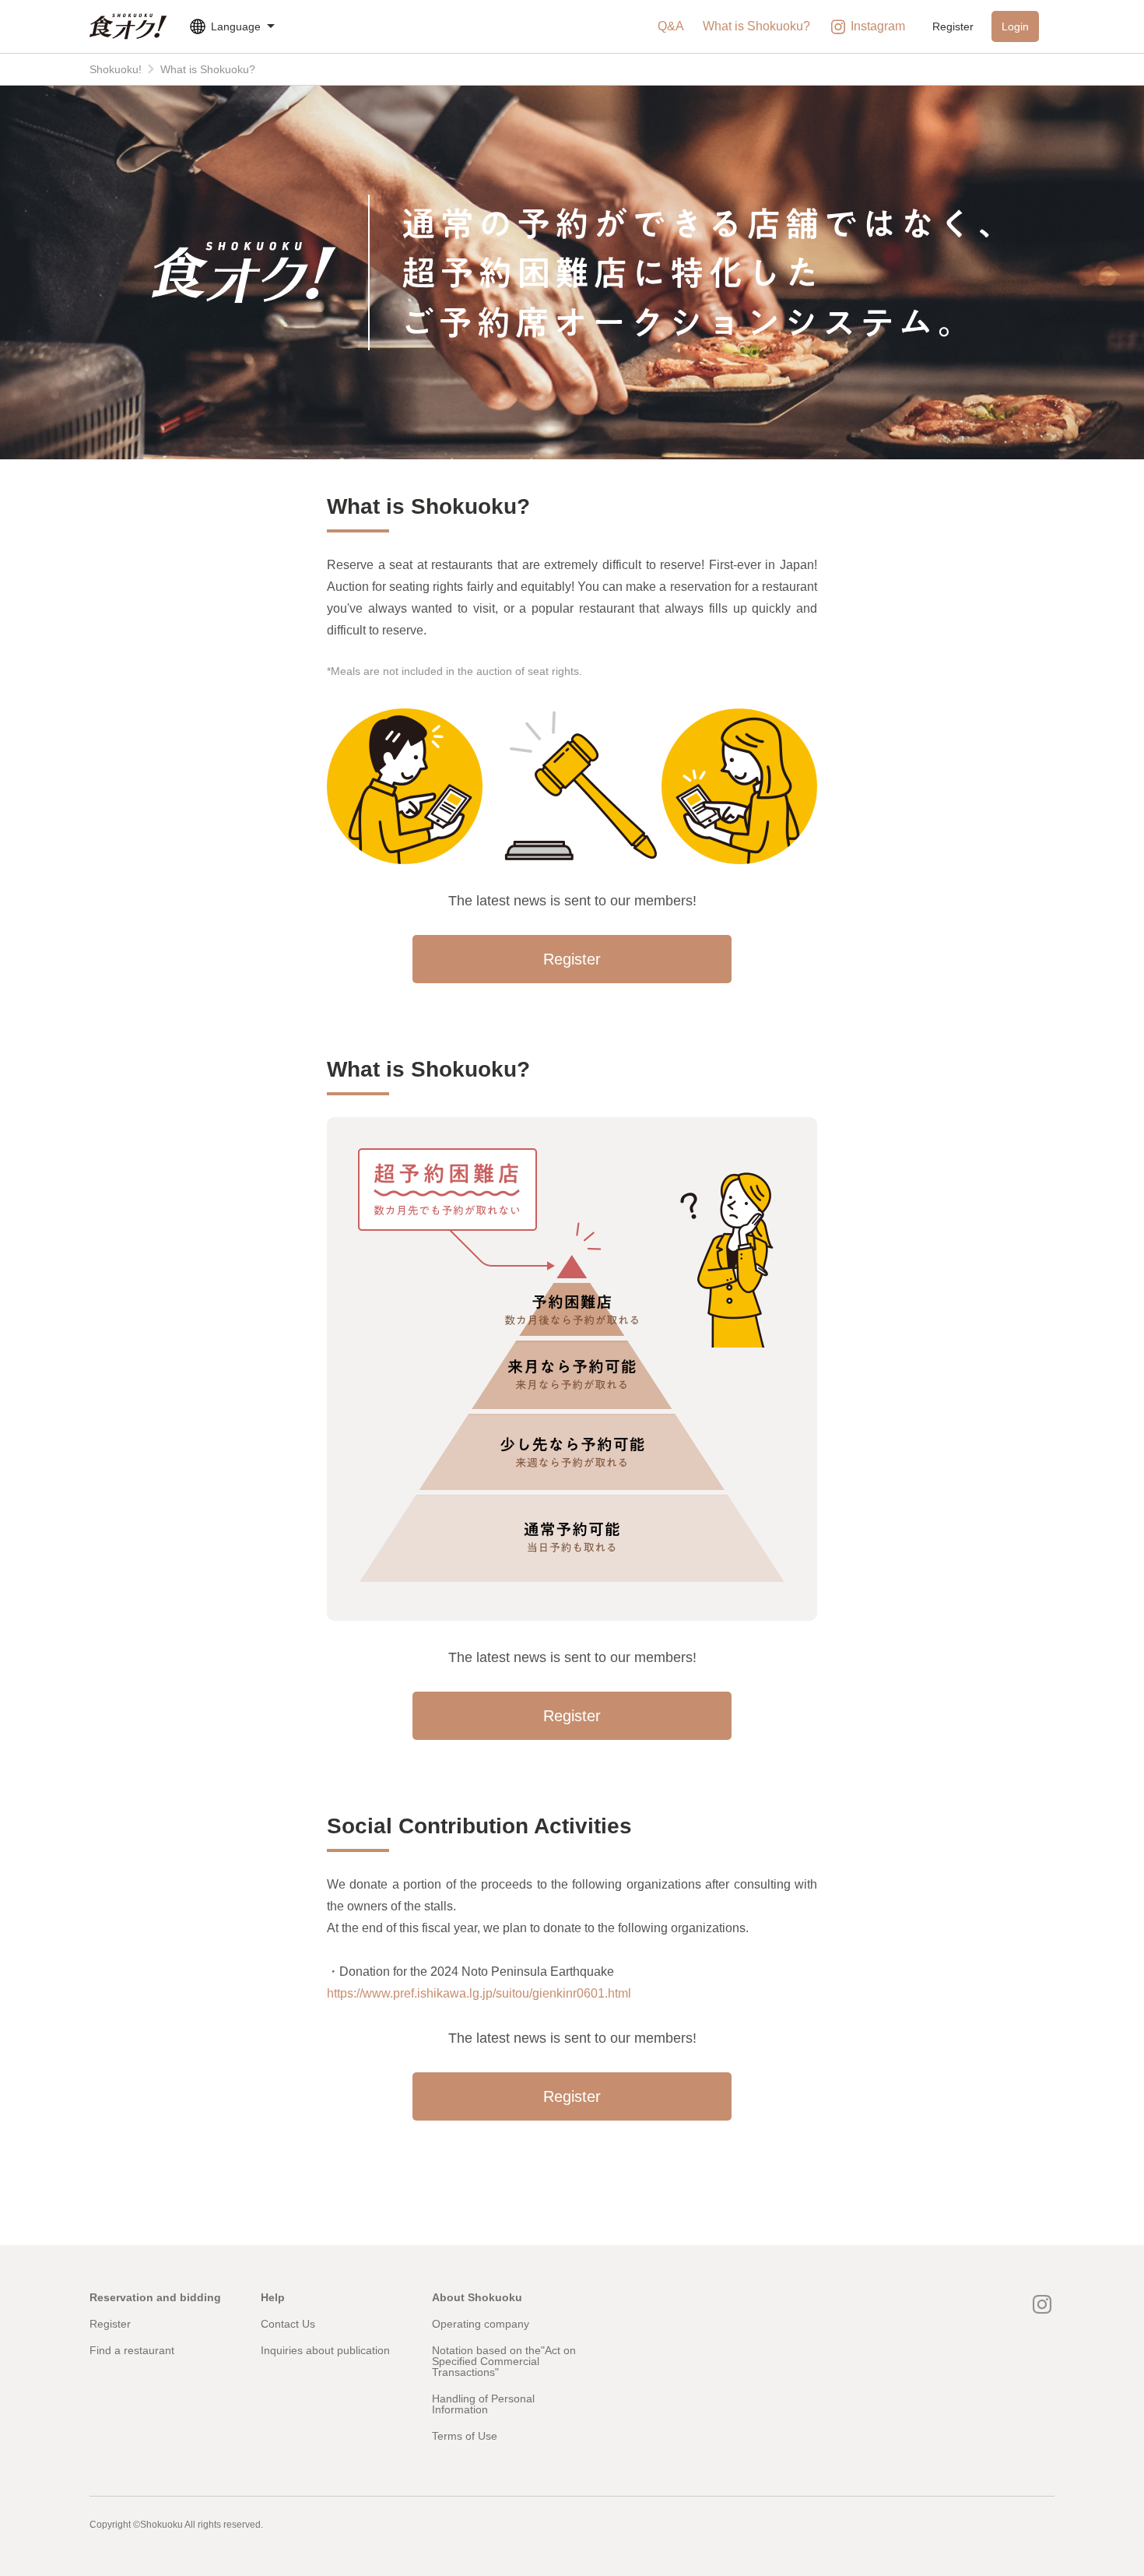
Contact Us (288, 2324)
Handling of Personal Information (483, 2404)
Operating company (481, 2324)
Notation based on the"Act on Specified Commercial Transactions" (504, 2361)
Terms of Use (465, 2436)
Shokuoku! (116, 69)
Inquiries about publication (325, 2350)
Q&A (671, 26)
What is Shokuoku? (756, 26)
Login (1015, 26)
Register (953, 26)
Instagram (878, 26)
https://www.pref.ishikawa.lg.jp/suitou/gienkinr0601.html (479, 1993)
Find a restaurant (132, 2350)
